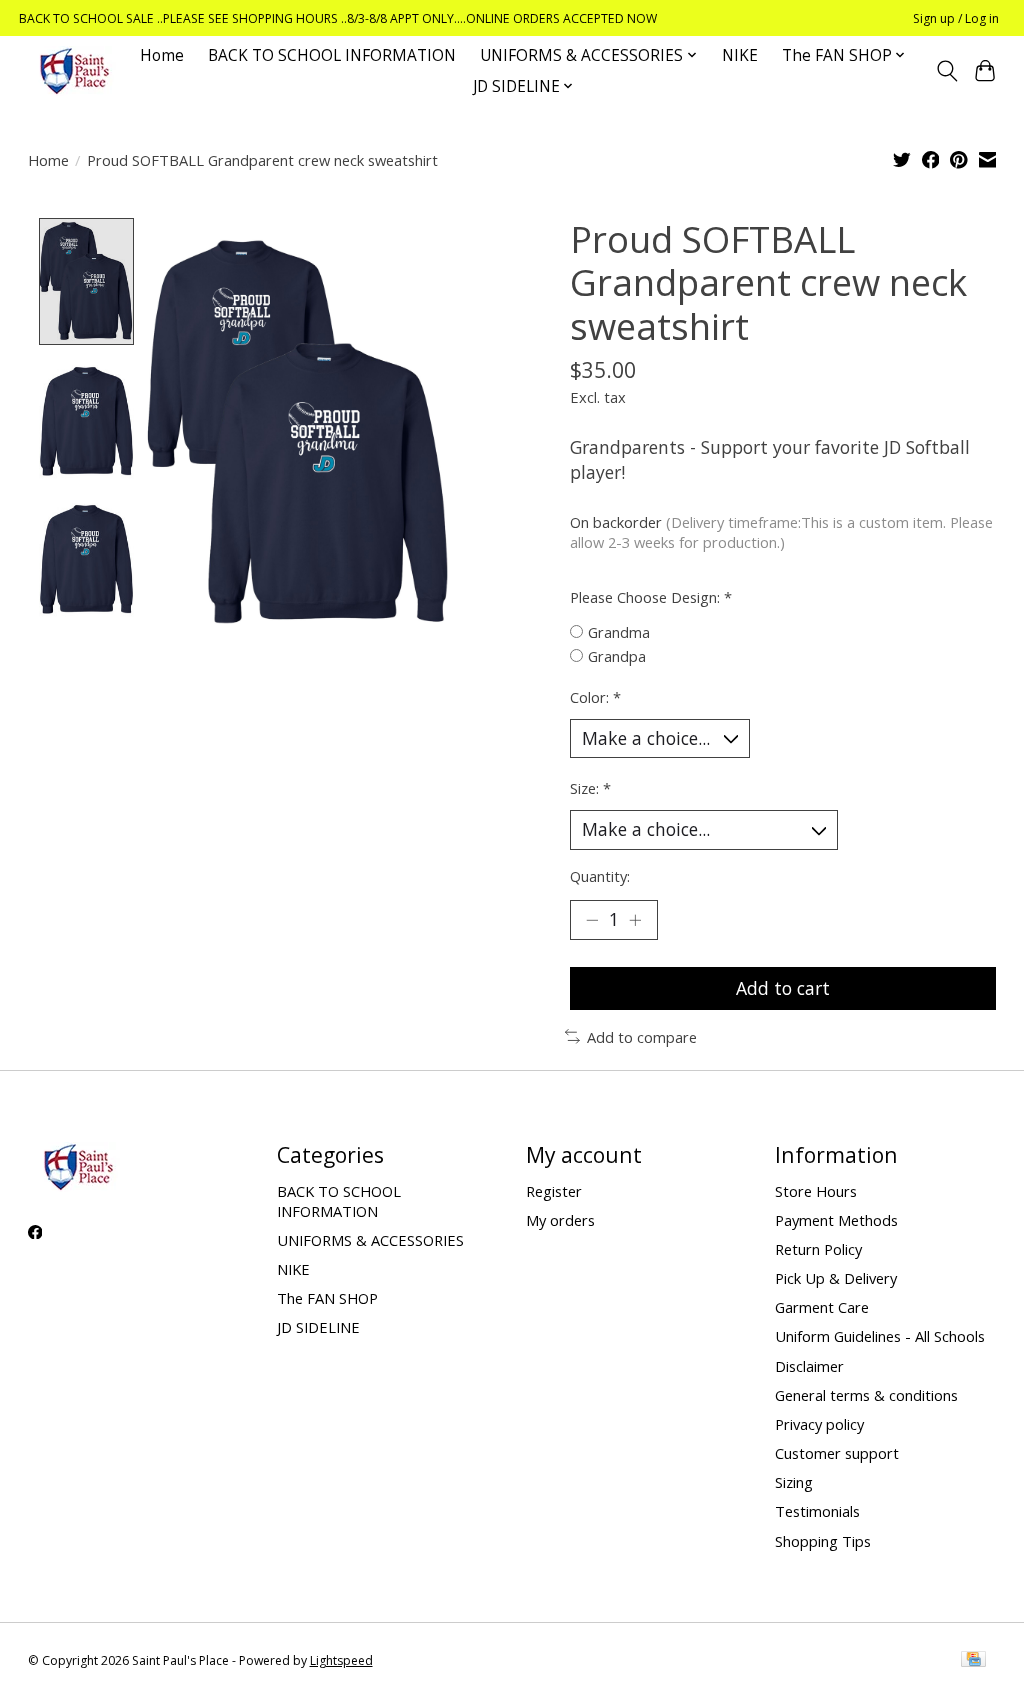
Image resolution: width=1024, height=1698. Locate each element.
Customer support (837, 1453)
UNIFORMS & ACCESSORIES (370, 1240)
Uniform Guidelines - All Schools (880, 1336)
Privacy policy (819, 1424)
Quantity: (600, 876)
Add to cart (783, 988)
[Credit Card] (973, 1661)
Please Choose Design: (651, 597)
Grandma (619, 632)
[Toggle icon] (946, 71)
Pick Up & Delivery (836, 1278)
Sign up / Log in (956, 18)
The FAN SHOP (327, 1298)
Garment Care (822, 1307)
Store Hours (816, 1191)
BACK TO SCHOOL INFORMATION (332, 55)
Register (554, 1191)
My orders (560, 1220)
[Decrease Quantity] (592, 920)
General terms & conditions (866, 1395)
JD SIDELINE (318, 1327)
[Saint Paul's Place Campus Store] (74, 70)
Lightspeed (341, 1660)
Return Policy (818, 1249)
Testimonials (817, 1511)
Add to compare (642, 1037)
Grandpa (617, 656)
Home (162, 55)
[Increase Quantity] (635, 920)
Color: (595, 697)
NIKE (740, 55)
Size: (590, 788)
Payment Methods (836, 1220)
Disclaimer (809, 1366)
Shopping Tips (823, 1541)
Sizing (794, 1482)
